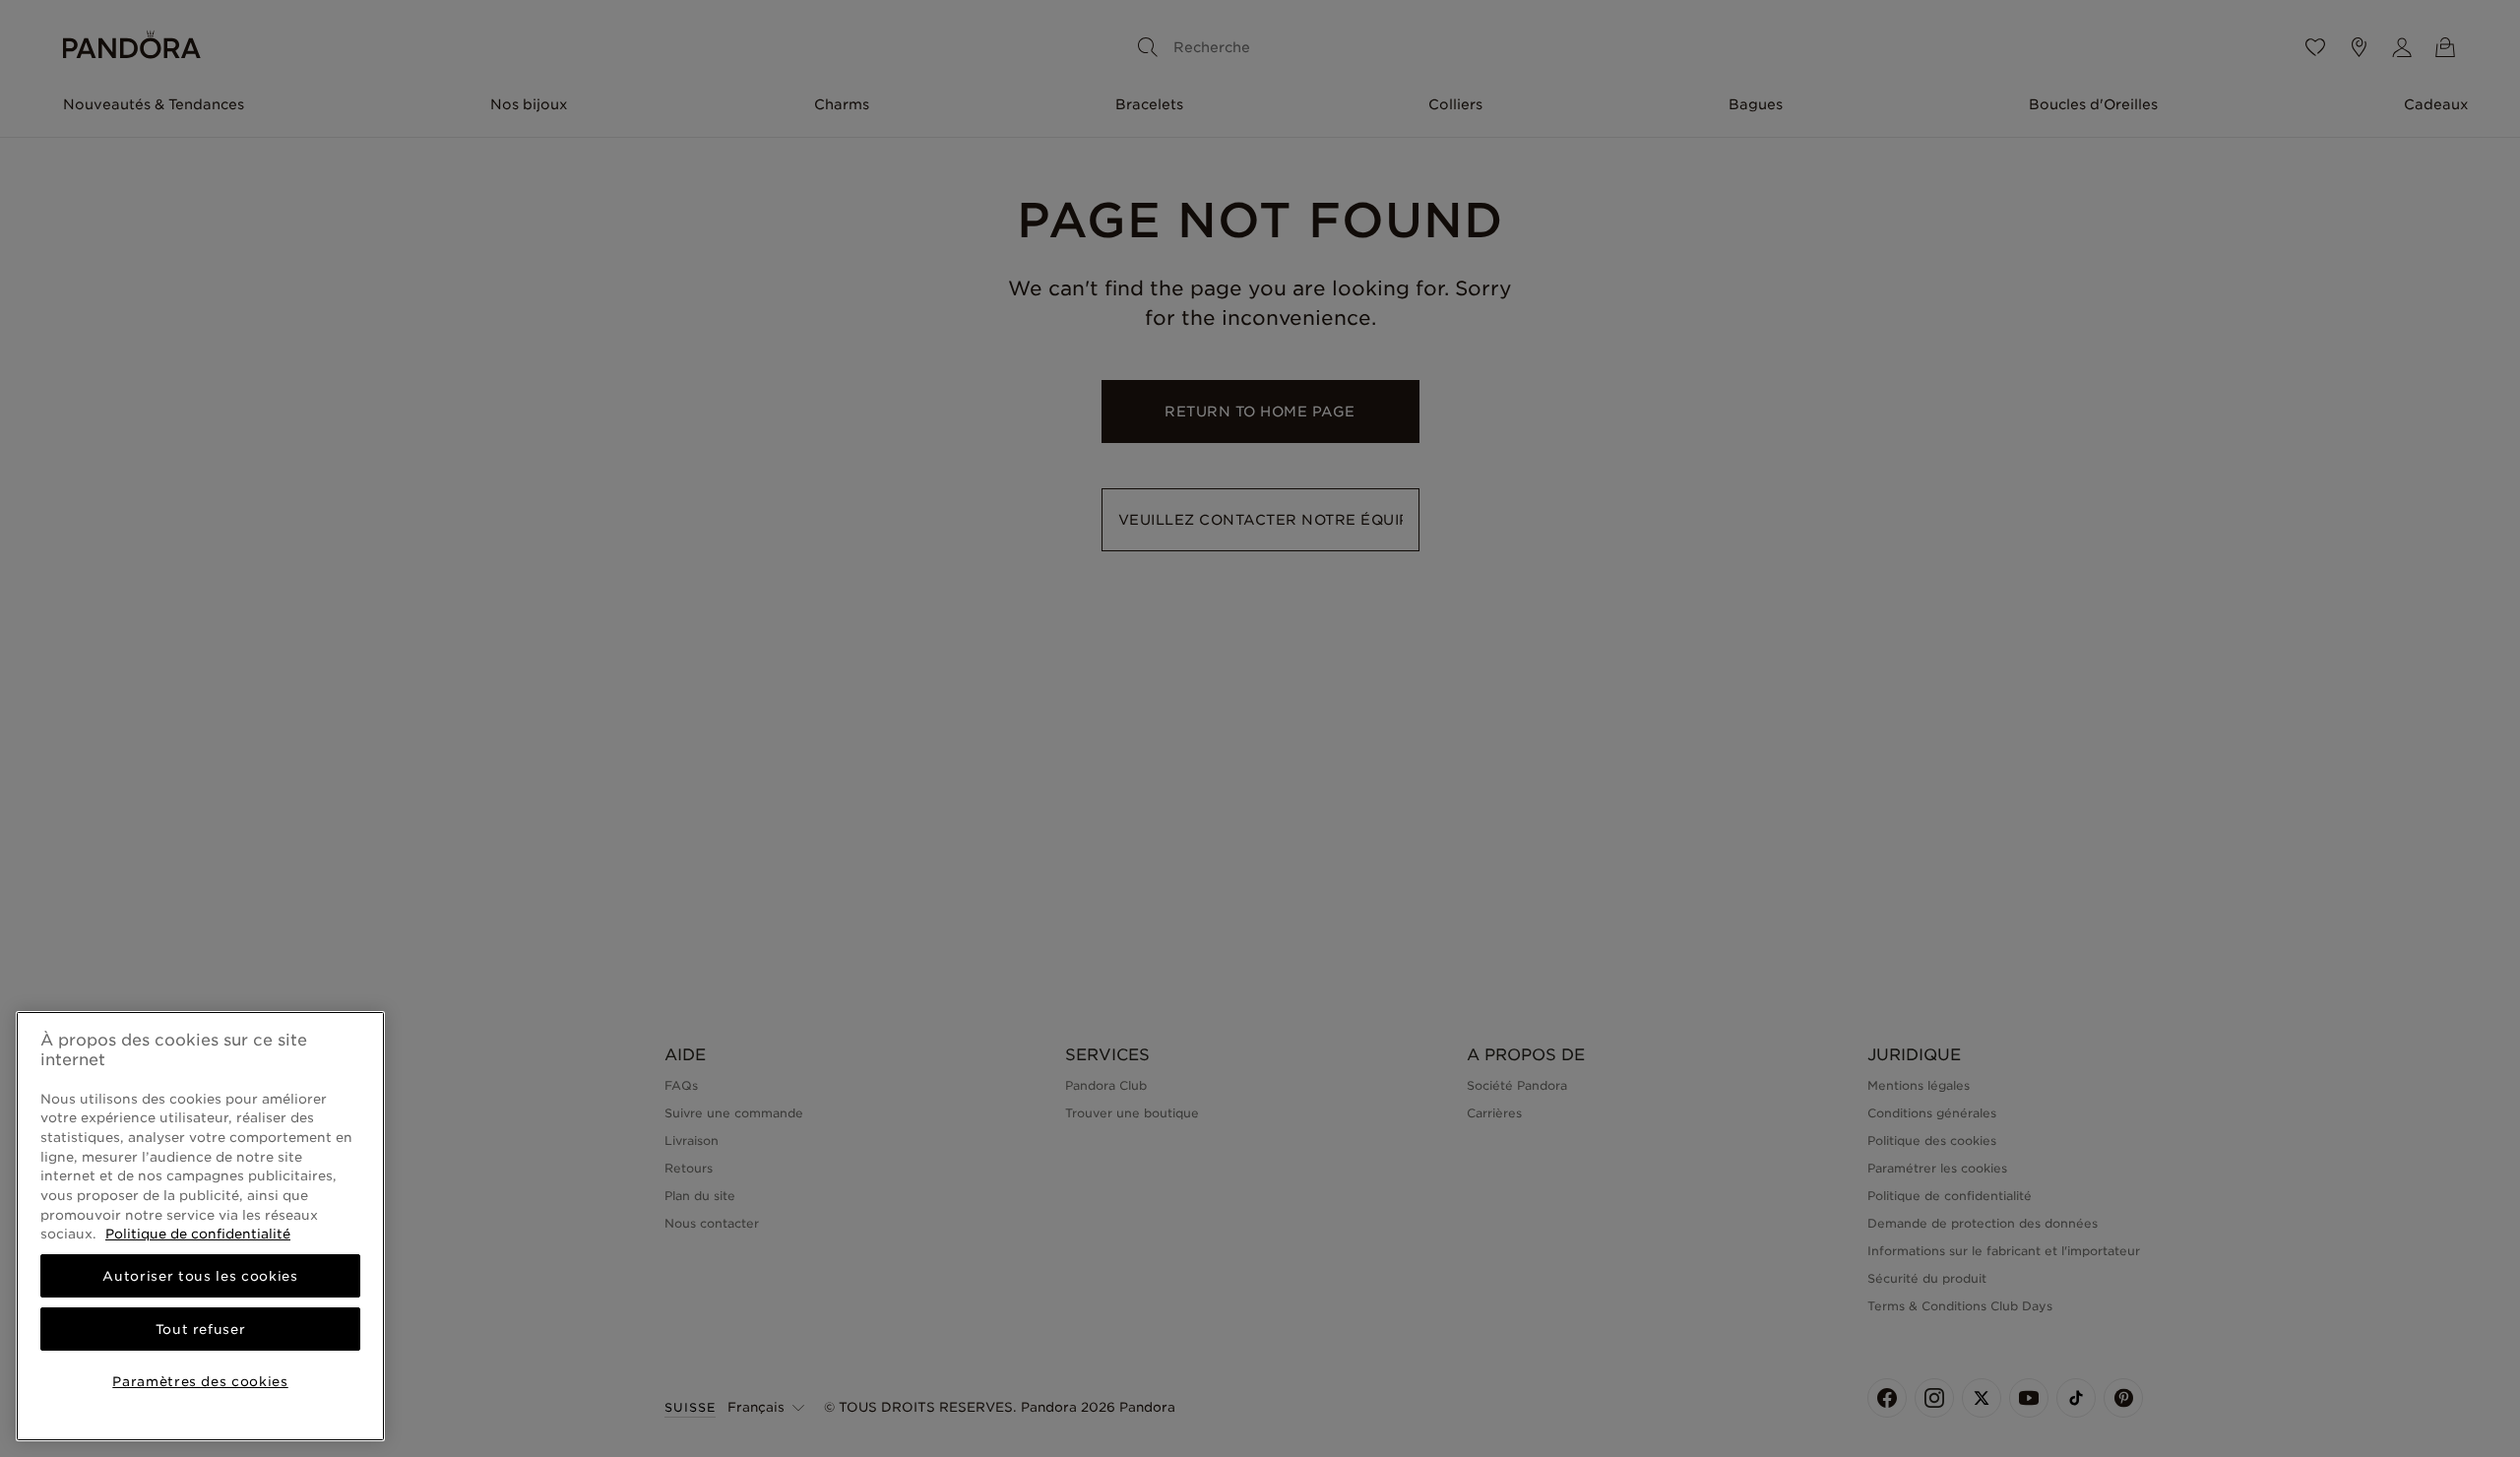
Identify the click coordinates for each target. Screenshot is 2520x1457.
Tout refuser (201, 1329)
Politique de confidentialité (198, 1234)
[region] (200, 1226)
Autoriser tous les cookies (200, 1276)
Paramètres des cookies (200, 1381)
